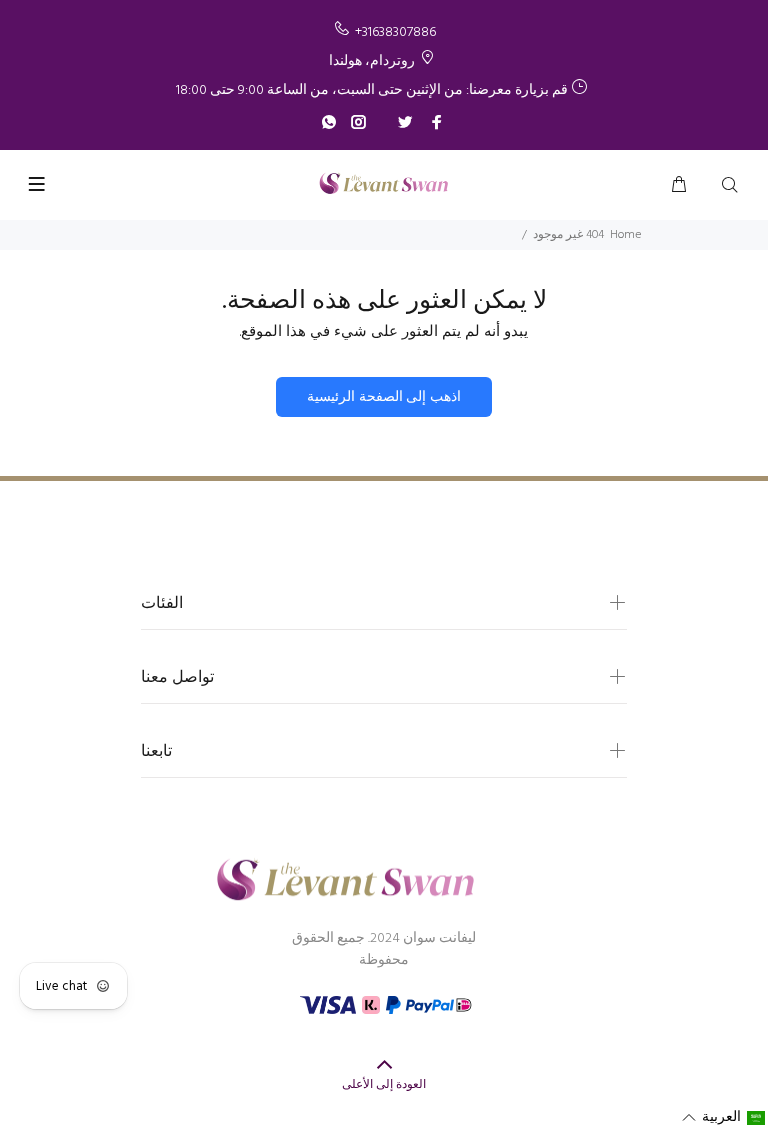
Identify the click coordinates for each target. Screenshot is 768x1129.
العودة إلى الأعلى (384, 1085)
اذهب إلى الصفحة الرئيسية (383, 397)
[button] (724, 1118)
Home (625, 235)
